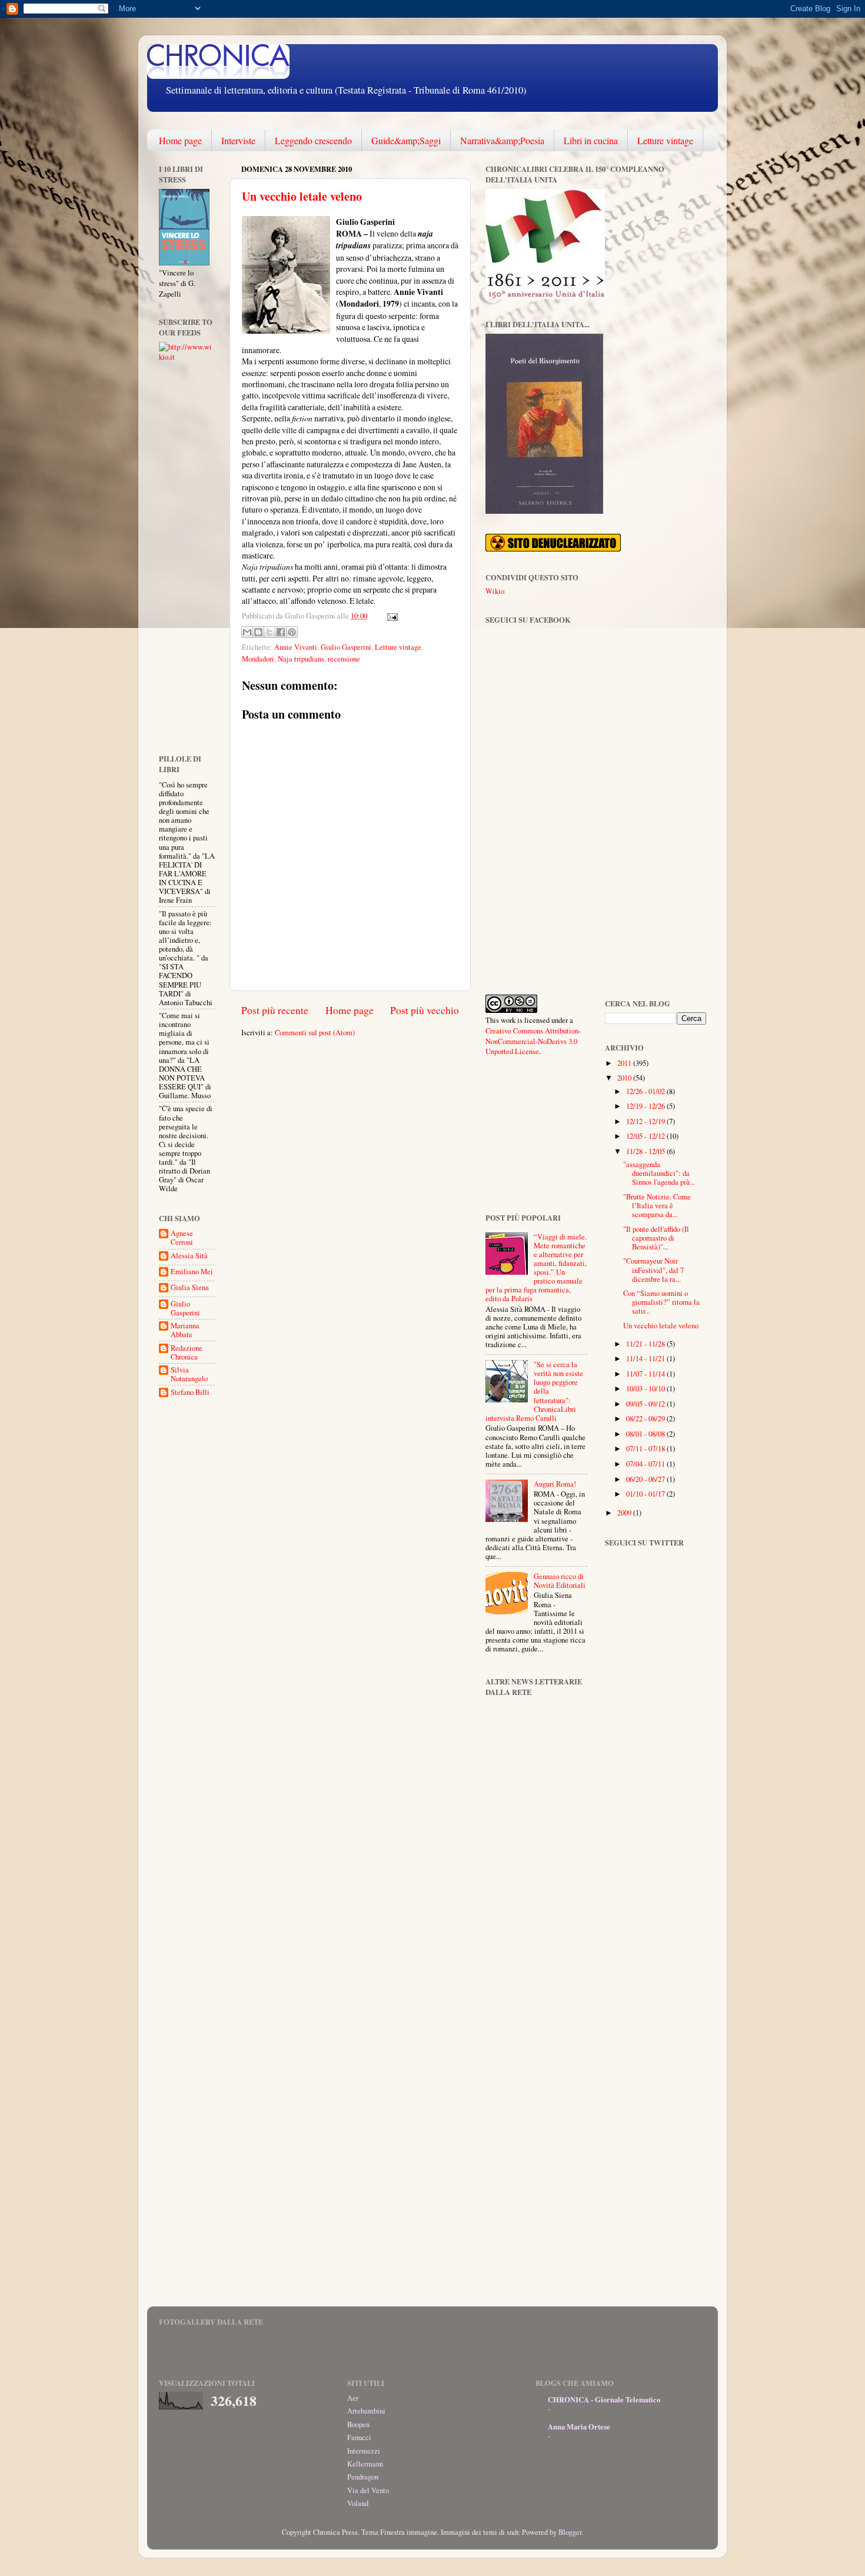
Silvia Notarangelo (189, 1374)
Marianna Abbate (185, 1330)
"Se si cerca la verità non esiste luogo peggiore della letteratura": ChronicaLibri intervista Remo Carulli (534, 1391)
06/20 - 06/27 (646, 1479)
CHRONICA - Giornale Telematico (604, 2399)
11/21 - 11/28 (646, 1344)
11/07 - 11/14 (646, 1374)
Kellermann (365, 2464)
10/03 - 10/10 (646, 1389)
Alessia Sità (189, 1256)
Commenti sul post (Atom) (315, 1033)
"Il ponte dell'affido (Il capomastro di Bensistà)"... (656, 1238)
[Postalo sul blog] (258, 632)
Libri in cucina (591, 140)
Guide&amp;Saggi (406, 140)
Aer (353, 2398)
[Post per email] (391, 616)
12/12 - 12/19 (646, 1121)
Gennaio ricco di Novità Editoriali (560, 1581)
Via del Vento (368, 2490)
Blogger (570, 2532)
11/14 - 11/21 (646, 1359)
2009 (625, 1513)
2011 (625, 1063)
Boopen (358, 2424)
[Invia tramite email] (247, 632)
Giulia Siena (190, 1288)
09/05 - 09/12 (646, 1404)
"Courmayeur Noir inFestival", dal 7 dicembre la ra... (653, 1270)
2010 (625, 1078)
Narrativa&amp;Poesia (502, 140)
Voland (358, 2503)
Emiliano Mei (192, 1272)
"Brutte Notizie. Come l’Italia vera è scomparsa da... (657, 1206)
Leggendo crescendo (313, 140)
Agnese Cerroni (182, 1238)
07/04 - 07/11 (646, 1464)
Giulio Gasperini (346, 647)
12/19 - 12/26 (646, 1106)
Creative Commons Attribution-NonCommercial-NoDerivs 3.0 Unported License (533, 1041)
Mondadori (258, 659)
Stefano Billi (190, 1392)
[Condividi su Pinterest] (292, 632)
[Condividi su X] (270, 632)
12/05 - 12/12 (646, 1136)
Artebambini (366, 2411)
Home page (180, 140)
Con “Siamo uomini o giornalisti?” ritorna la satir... (661, 1302)
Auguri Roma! (555, 1484)
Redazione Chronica (187, 1352)
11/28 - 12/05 (646, 1151)
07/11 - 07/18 (646, 1449)
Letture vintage (665, 140)
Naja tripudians (301, 659)
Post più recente (275, 1010)
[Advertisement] (194, 557)
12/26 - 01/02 (646, 1091)
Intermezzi (364, 2451)
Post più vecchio (425, 1010)
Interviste (238, 140)
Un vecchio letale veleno (302, 196)
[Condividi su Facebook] (281, 632)
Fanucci (359, 2437)
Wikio (495, 591)
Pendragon (363, 2477)
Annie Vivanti (296, 647)
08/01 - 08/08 (646, 1434)
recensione (344, 659)
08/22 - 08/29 (646, 1419)
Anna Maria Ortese (579, 2427)
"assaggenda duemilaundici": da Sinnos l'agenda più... (659, 1173)
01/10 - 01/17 (646, 1494)
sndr (513, 2532)
